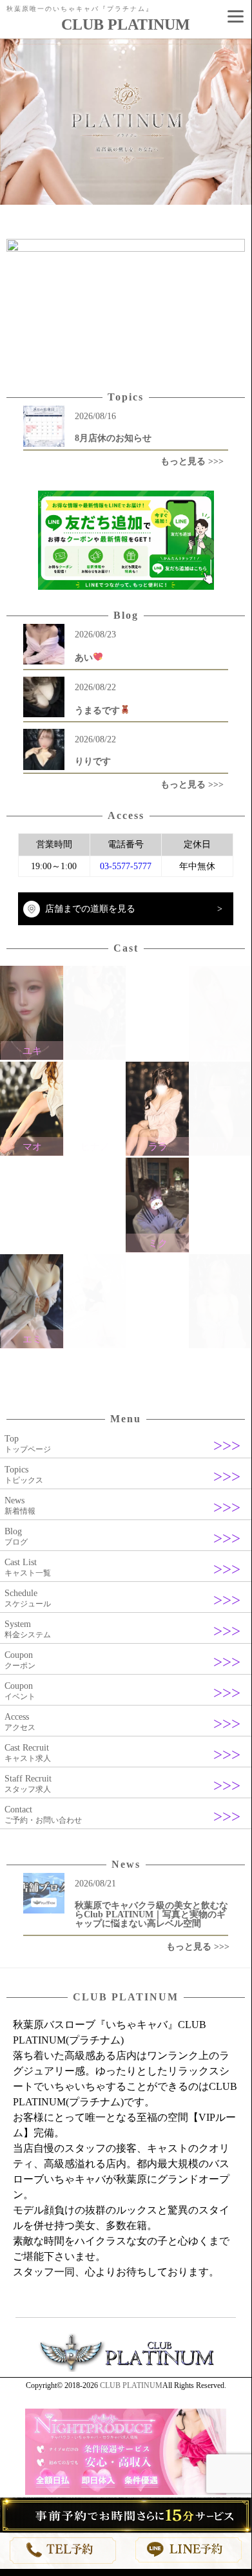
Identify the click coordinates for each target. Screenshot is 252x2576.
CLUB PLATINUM (131, 2385)
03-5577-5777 (126, 866)
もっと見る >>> (192, 461)
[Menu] (235, 16)
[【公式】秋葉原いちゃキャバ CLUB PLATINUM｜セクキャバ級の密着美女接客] (126, 2369)
